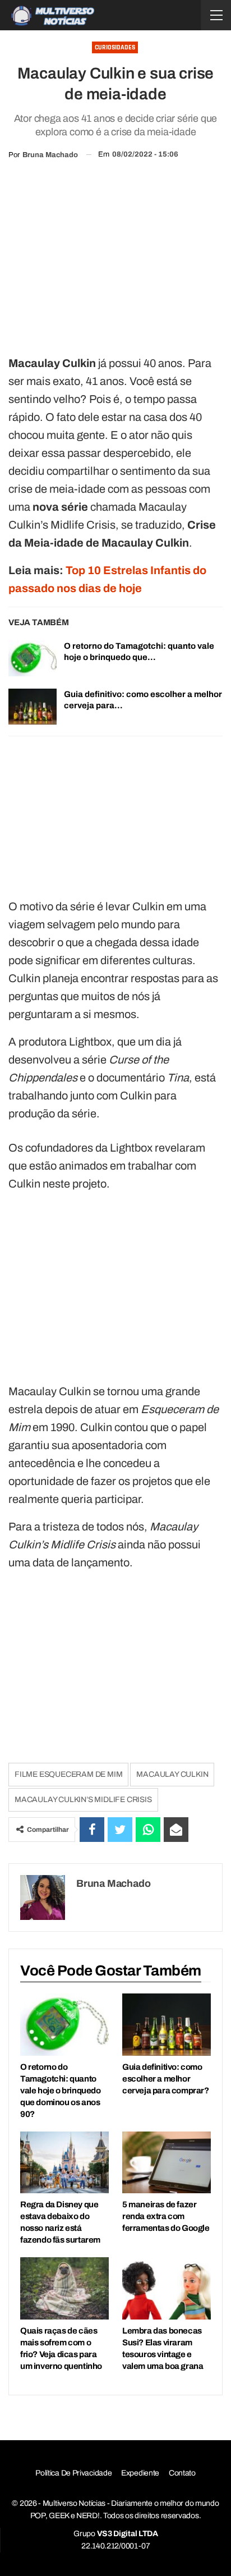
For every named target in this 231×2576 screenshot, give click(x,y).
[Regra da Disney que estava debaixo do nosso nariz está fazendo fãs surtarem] (64, 2163)
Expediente (140, 2473)
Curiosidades (115, 47)
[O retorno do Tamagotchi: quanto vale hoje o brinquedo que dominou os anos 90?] (33, 658)
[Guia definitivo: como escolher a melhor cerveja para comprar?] (33, 707)
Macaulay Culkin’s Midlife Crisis (83, 1800)
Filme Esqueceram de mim (68, 1774)
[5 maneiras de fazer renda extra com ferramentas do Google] (167, 2163)
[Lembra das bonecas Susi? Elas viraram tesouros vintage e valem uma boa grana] (167, 2288)
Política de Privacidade (73, 2473)
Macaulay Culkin (172, 1774)
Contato (182, 2473)
